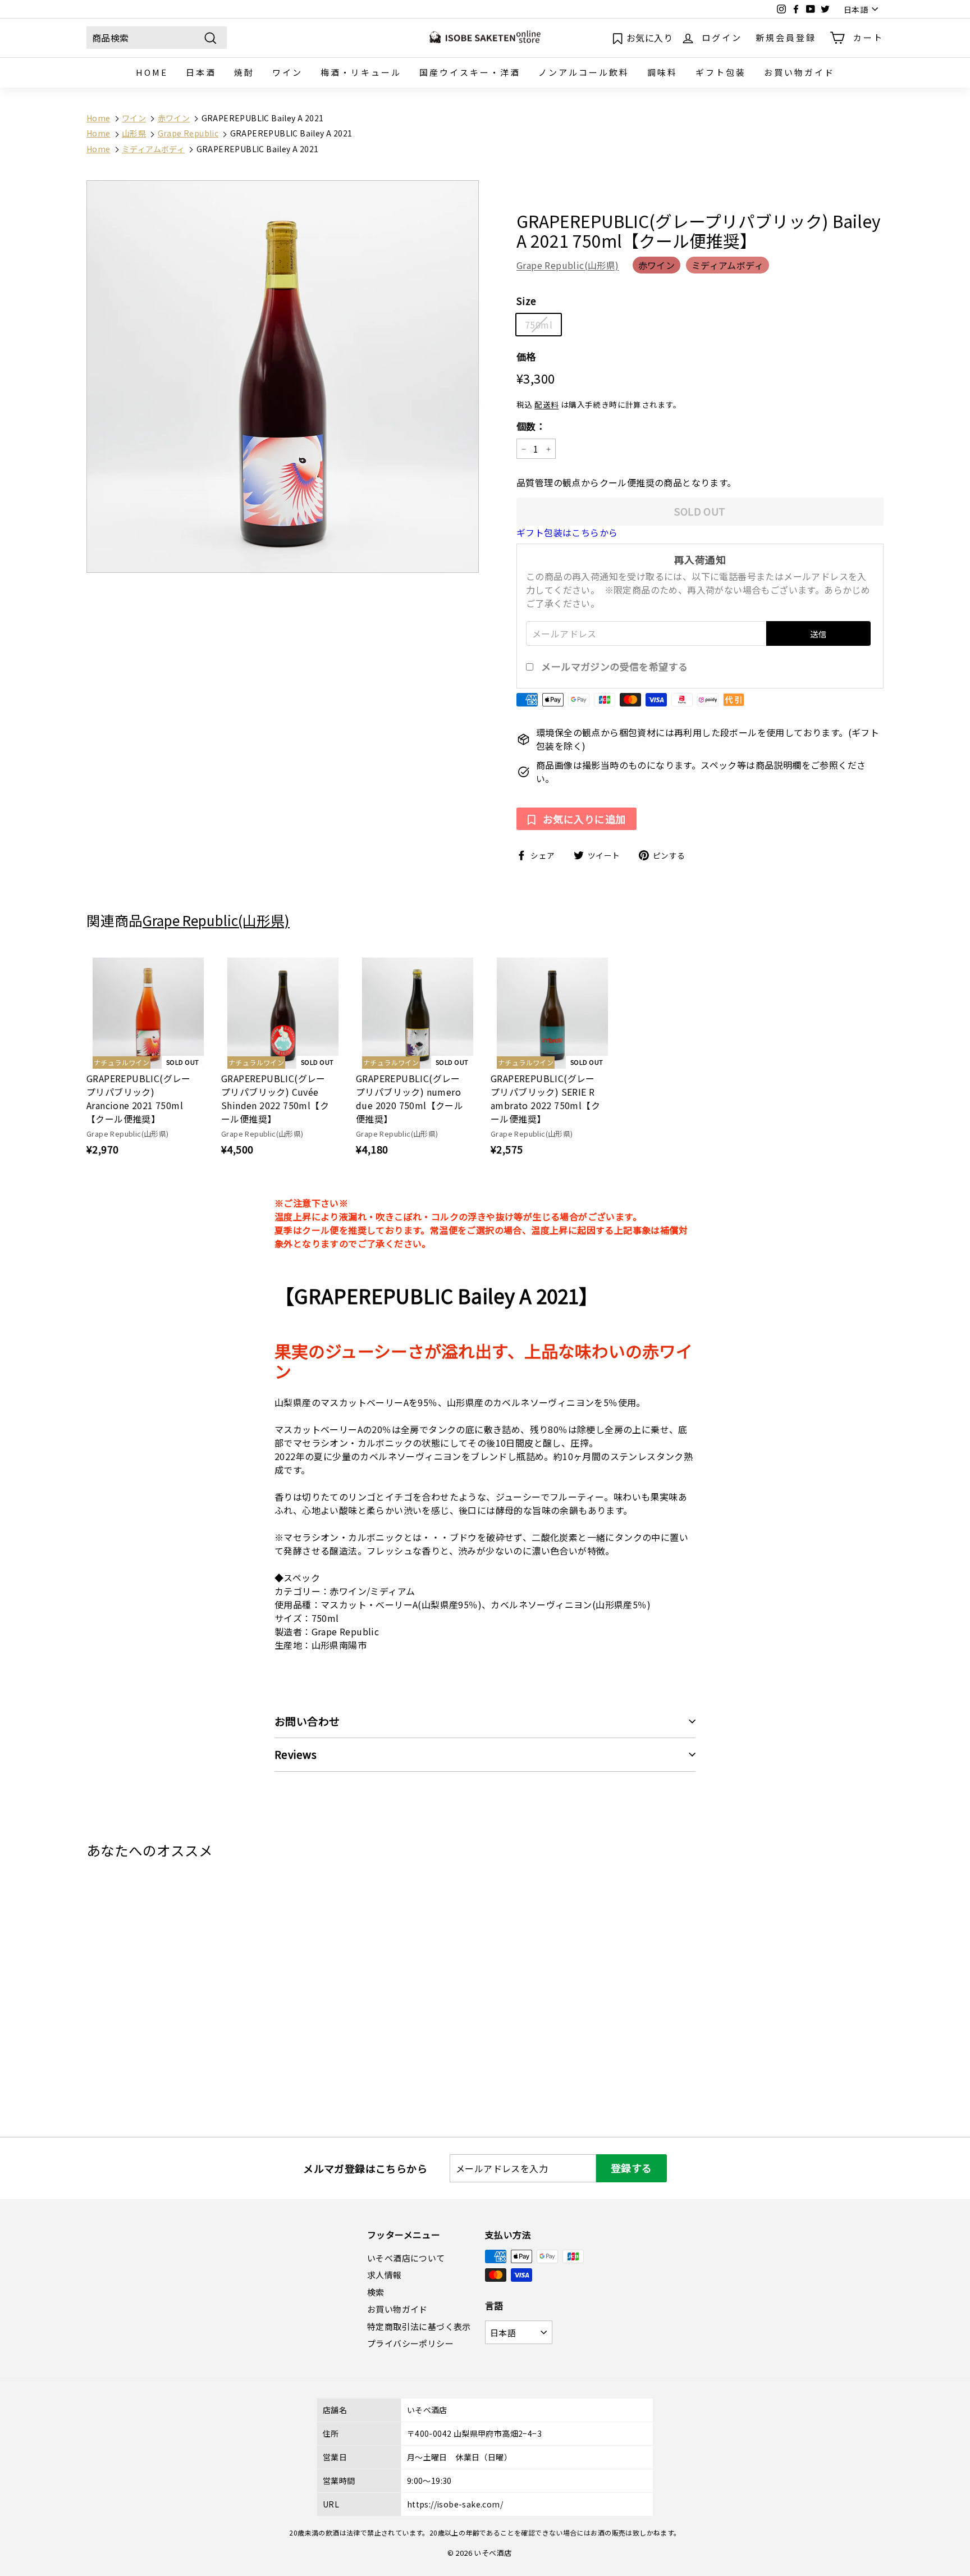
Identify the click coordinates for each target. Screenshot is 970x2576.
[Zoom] (283, 377)
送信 (818, 634)
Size (527, 301)
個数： (531, 426)
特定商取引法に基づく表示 (419, 2326)
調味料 (662, 72)
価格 (526, 356)
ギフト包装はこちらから (567, 532)
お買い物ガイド (799, 72)
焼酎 (244, 72)
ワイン (287, 72)
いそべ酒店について (406, 2258)
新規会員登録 (786, 37)
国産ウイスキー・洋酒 (470, 72)
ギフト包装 (721, 72)
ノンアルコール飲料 (584, 72)
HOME (152, 72)
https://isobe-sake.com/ (455, 2504)
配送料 (546, 405)
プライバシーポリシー (410, 2343)
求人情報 (385, 2275)
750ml (539, 325)
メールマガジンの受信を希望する (614, 667)
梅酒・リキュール (361, 72)
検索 (376, 2292)
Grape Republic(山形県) (568, 266)
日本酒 (201, 72)
